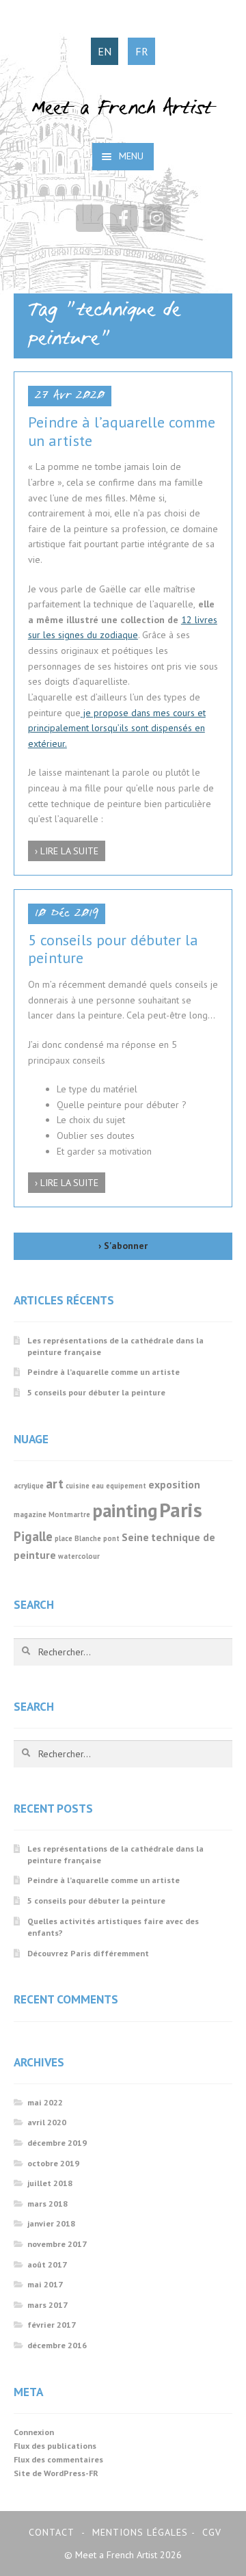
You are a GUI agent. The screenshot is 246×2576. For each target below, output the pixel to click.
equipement (126, 1486)
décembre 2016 (57, 2345)
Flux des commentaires (58, 2459)
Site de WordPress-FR (56, 2473)
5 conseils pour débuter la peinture (113, 949)
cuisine (78, 1486)
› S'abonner (123, 1246)
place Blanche (78, 1538)
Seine (135, 1537)
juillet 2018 (50, 2183)
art (55, 1484)
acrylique (29, 1486)
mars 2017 (47, 2305)
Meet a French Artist (123, 109)
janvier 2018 (51, 2223)
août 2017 (47, 2264)
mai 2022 (45, 2102)
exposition (174, 1484)
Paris (181, 1510)
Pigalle (33, 1536)
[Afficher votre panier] (90, 218)
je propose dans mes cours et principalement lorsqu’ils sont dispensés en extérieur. (117, 728)
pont (111, 1538)
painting (125, 1510)
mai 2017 (45, 2284)
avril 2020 (47, 2122)
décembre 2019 (57, 2143)
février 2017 (52, 2325)
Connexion (34, 2432)
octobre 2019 (53, 2163)
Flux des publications (55, 2446)
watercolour (79, 1556)
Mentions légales (140, 2532)
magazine (30, 1514)
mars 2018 (47, 2204)
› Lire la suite (67, 851)
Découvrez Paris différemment (88, 1953)
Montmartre (69, 1514)
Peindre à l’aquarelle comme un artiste (122, 431)
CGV (212, 2532)
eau (98, 1486)
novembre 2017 (57, 2244)
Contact (52, 2532)
